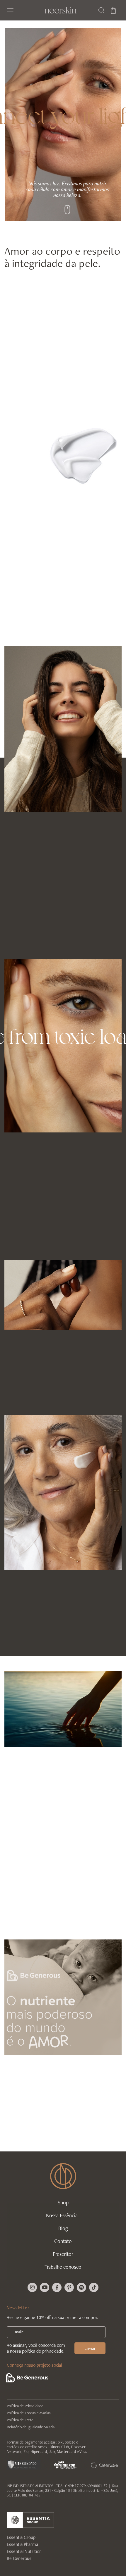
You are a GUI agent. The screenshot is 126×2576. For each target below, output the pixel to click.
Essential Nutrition (24, 2551)
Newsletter (18, 2308)
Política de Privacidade (25, 2406)
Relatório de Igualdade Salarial (31, 2427)
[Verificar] (24, 2464)
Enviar (90, 2348)
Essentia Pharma (22, 2544)
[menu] (63, 2241)
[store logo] (61, 10)
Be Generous (19, 2558)
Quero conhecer (30, 2139)
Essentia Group (21, 2537)
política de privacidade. (43, 2351)
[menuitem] (63, 2206)
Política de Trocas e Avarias (29, 2413)
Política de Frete (20, 2420)
